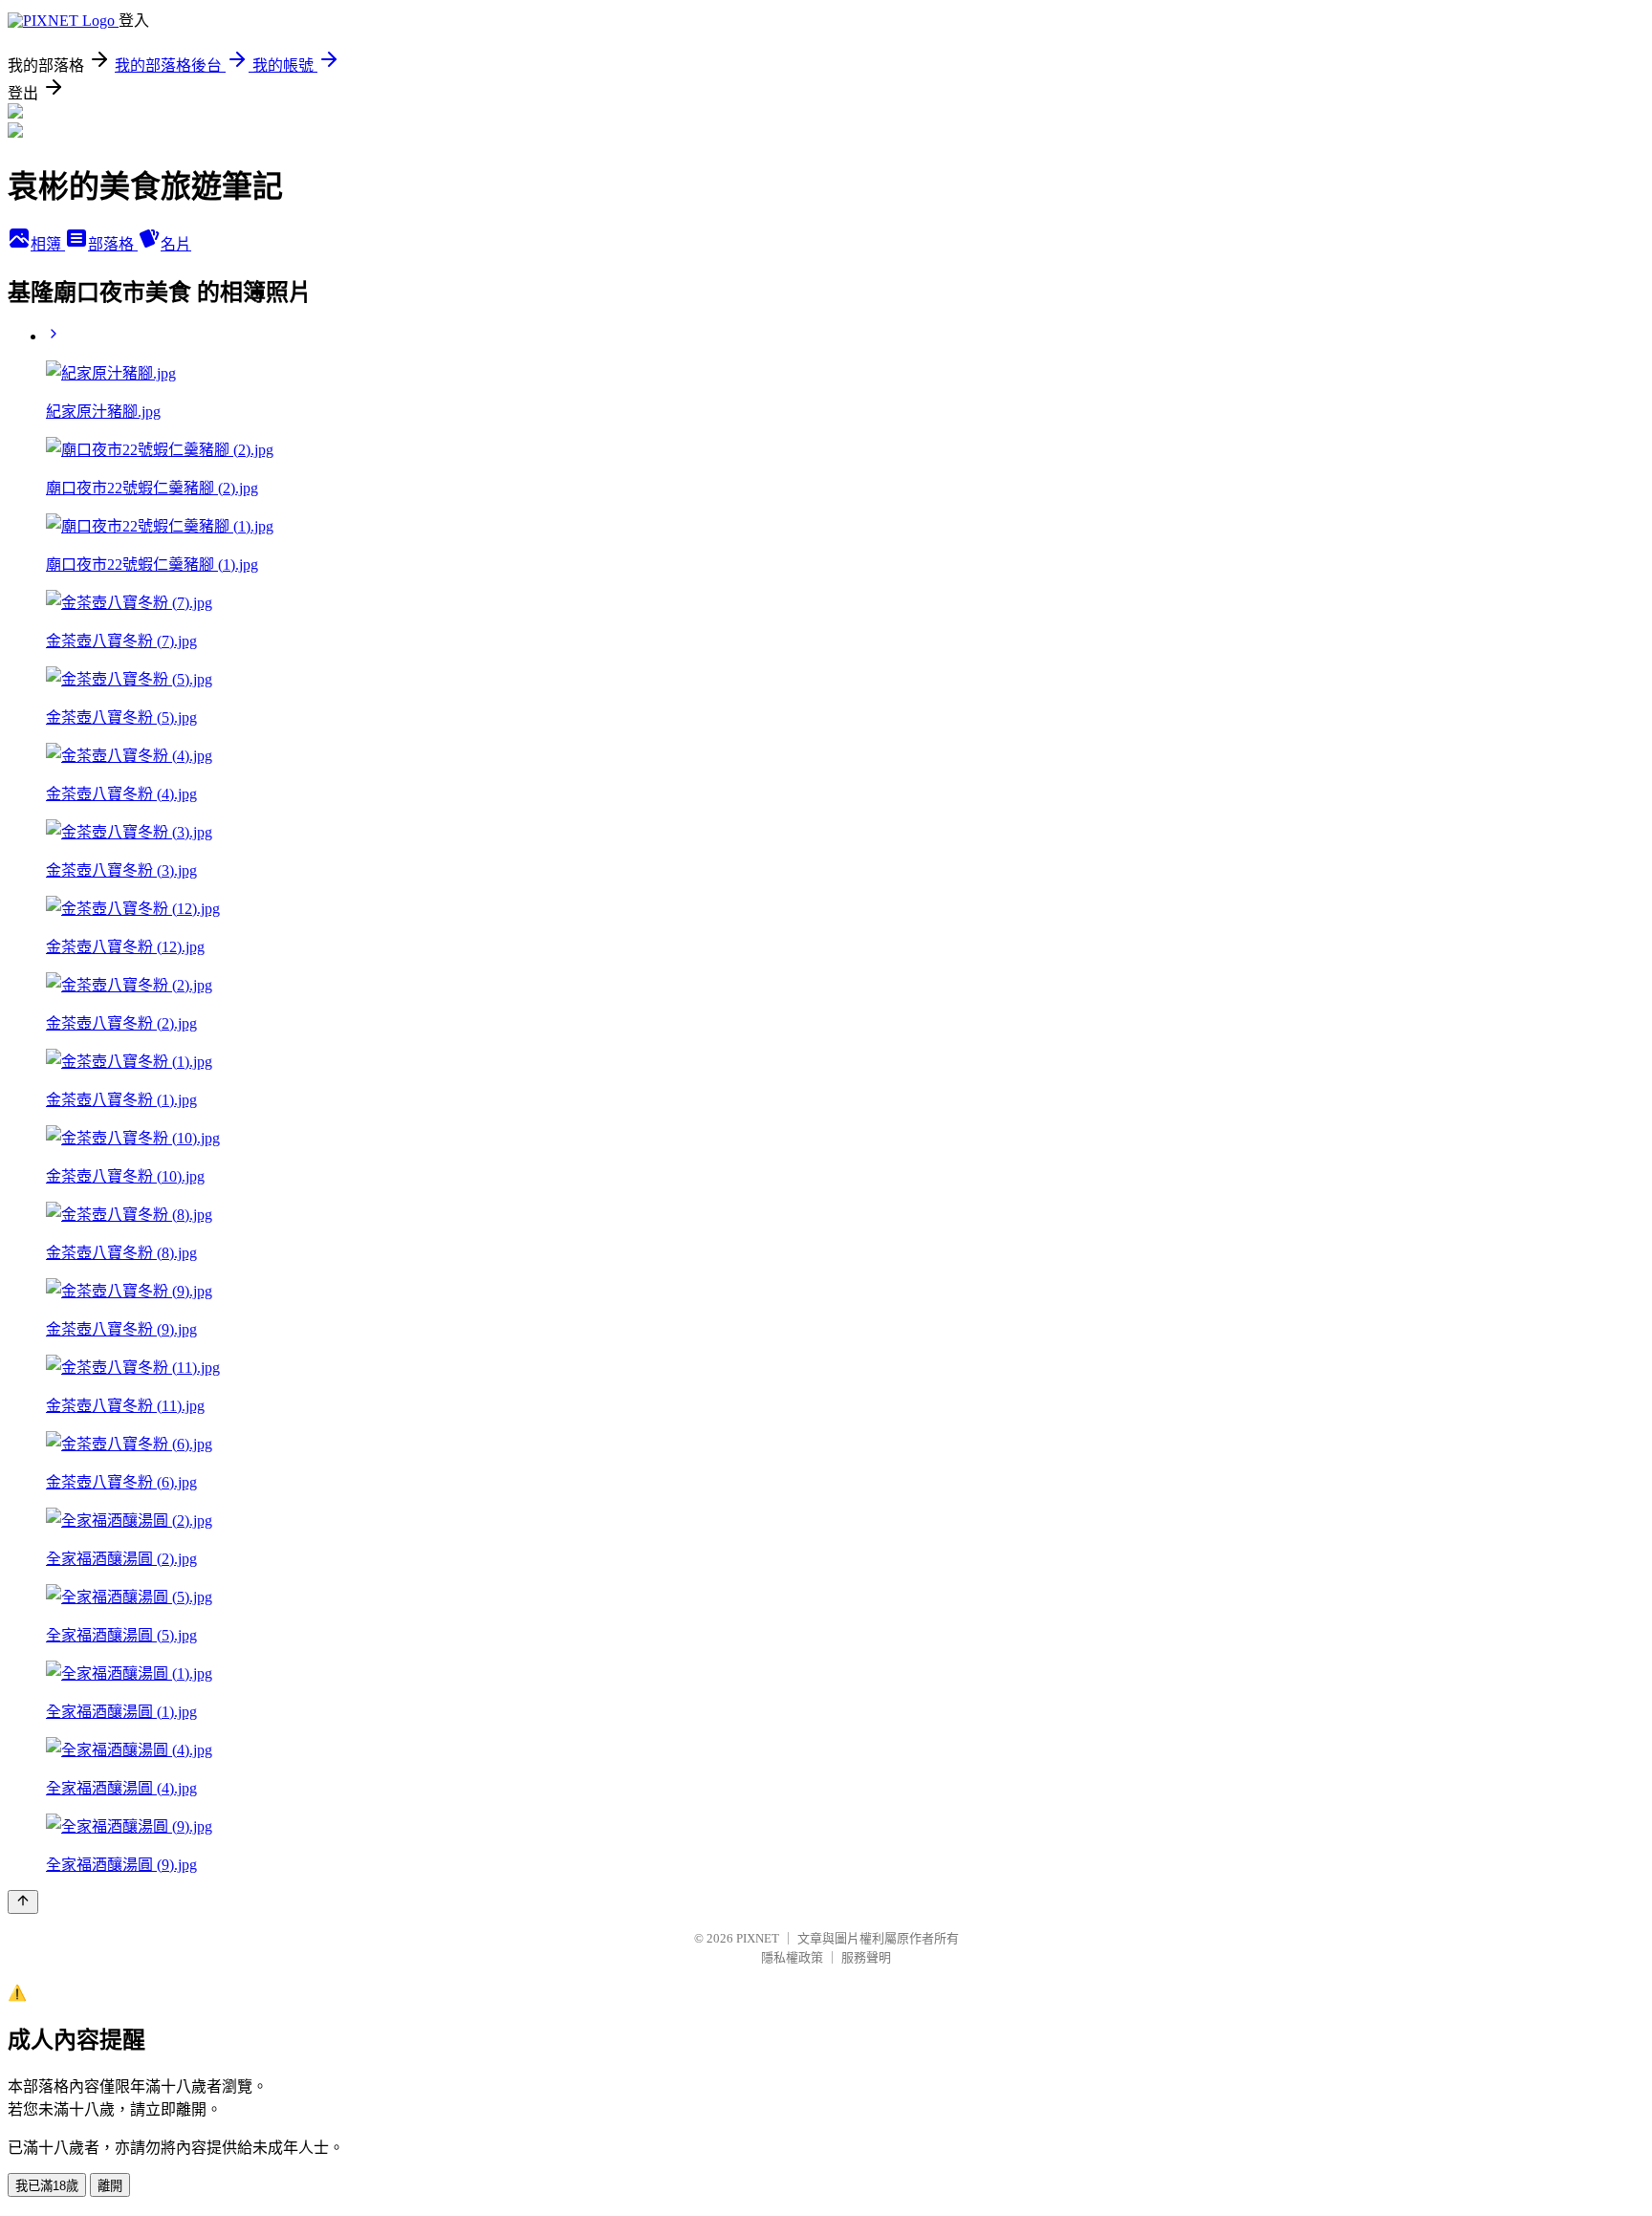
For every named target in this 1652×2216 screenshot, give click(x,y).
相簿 (48, 244)
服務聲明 (866, 1957)
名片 (176, 244)
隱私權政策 (792, 1957)
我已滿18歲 (47, 2186)
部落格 (113, 244)
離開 (110, 2186)
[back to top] (23, 1902)
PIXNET (758, 1938)
